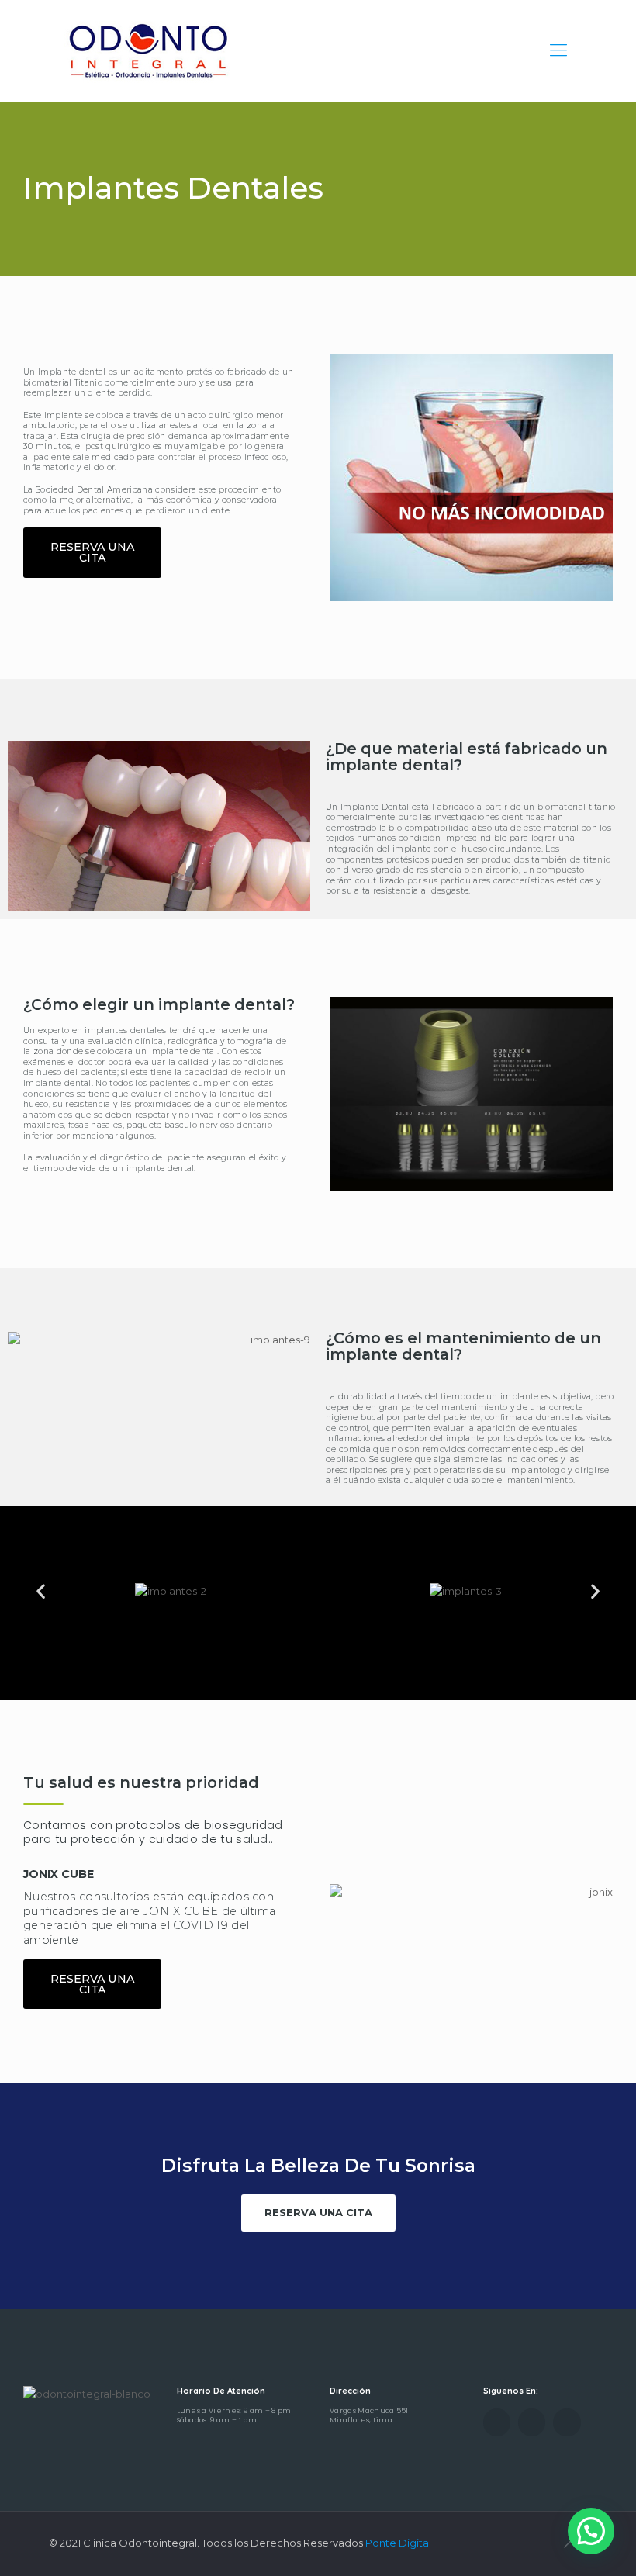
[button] (92, 553)
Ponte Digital (398, 2543)
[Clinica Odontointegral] (147, 50)
